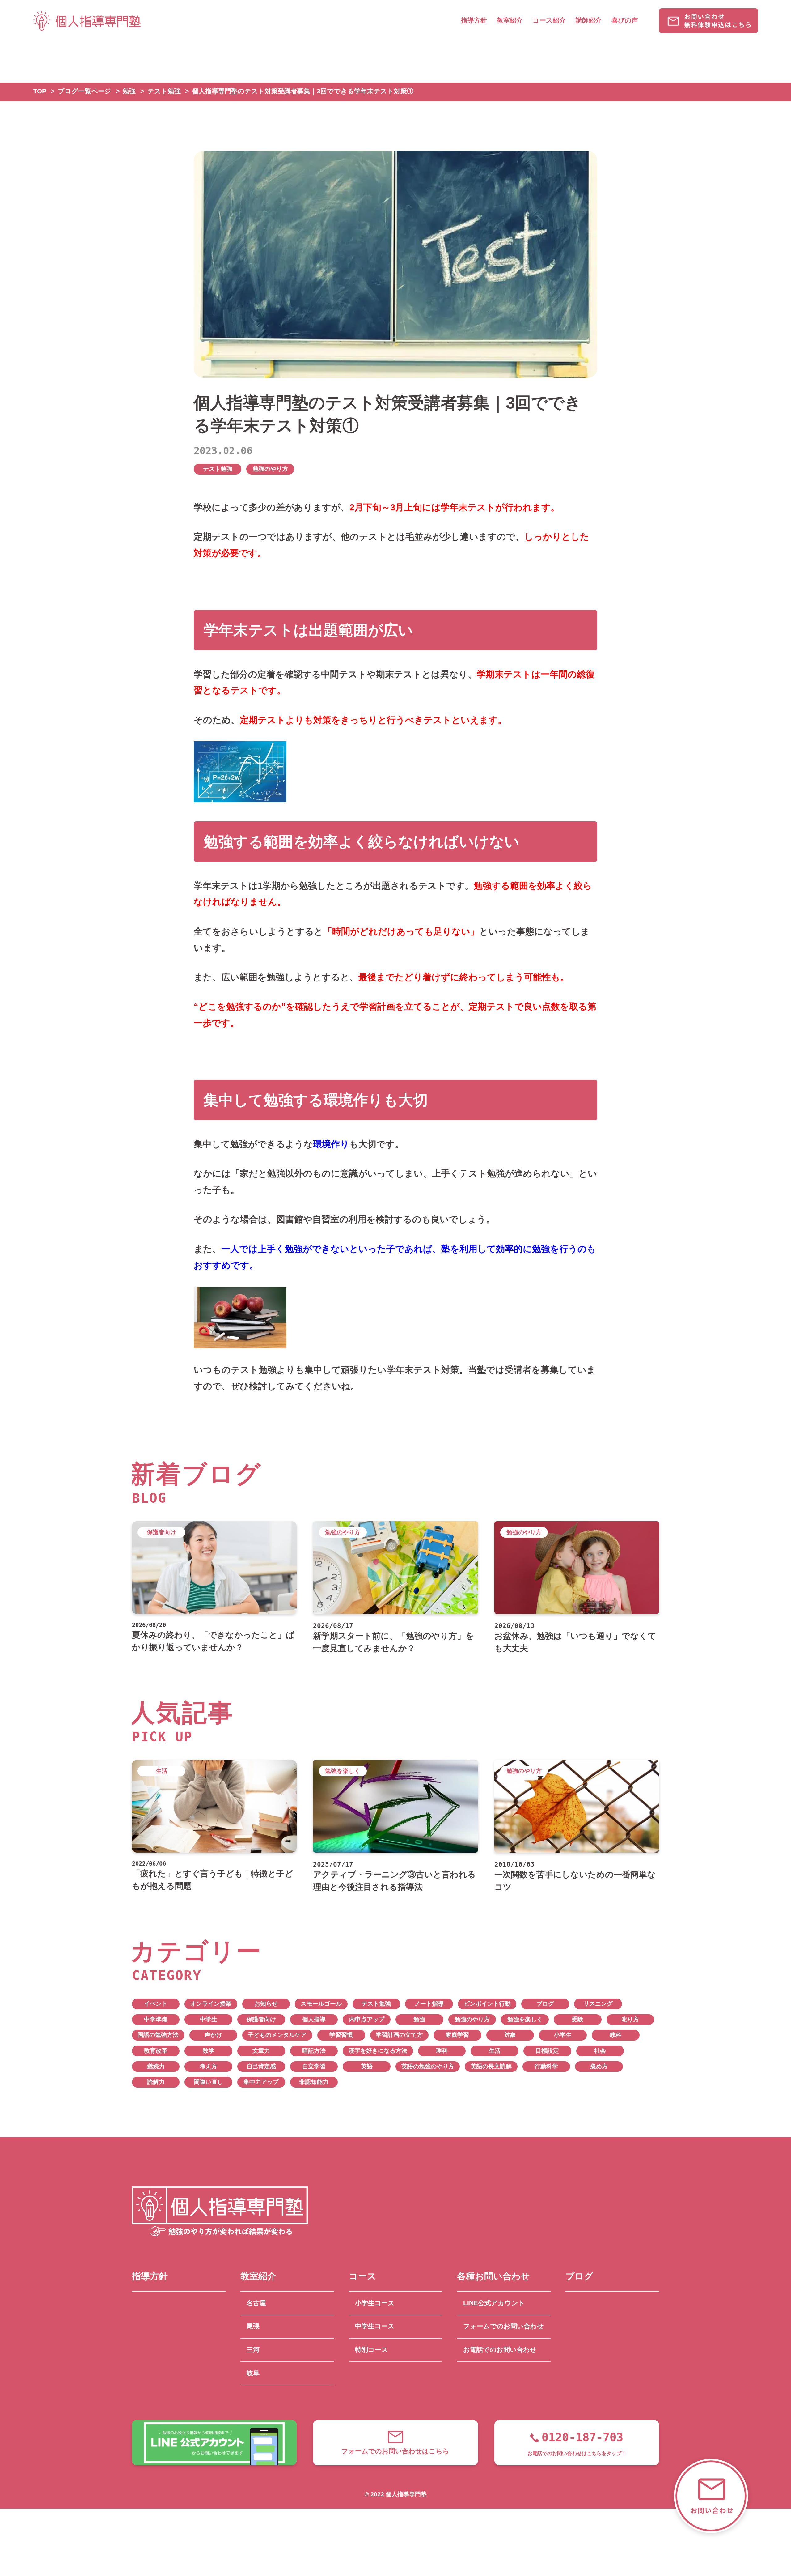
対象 (510, 2035)
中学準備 (156, 2019)
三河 (253, 2350)
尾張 (253, 2326)
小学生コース (375, 2303)
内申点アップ (367, 2019)
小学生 (563, 2035)
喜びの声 (625, 20)
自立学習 (314, 2066)
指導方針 (474, 20)
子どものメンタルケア (277, 2035)
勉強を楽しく (525, 2019)
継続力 (156, 2066)
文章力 (261, 2051)
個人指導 (314, 2019)
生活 (495, 2051)
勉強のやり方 (270, 469)
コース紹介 (549, 20)
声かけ (213, 2035)
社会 (600, 2051)
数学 (209, 2051)
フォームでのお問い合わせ (503, 2326)
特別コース (372, 2350)
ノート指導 (429, 2004)
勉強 (419, 2019)
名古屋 (256, 2303)
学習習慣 (341, 2035)
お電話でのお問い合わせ (500, 2350)
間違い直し (208, 2082)
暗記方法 (314, 2051)
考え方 (208, 2066)
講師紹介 (589, 20)
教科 (615, 2035)
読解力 (156, 2082)
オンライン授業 (211, 2004)
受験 (577, 2019)
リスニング (598, 2004)
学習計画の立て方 (399, 2035)
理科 (442, 2051)
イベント (156, 2004)
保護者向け (261, 2019)
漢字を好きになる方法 (378, 2051)
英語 (367, 2066)
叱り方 (630, 2019)
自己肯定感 (261, 2066)
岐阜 (253, 2373)
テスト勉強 (218, 469)
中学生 (208, 2019)
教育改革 (156, 2051)
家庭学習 (457, 2035)
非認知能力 (314, 2082)
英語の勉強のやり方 (428, 2066)
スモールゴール (321, 2004)
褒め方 (599, 2066)
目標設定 (547, 2051)
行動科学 (546, 2066)
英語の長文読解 (491, 2066)
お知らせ (266, 2004)
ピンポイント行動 (487, 2004)
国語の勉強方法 (158, 2035)
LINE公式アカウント (494, 2303)
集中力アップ (261, 2082)
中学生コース (375, 2326)
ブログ (545, 2004)
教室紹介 (510, 20)
